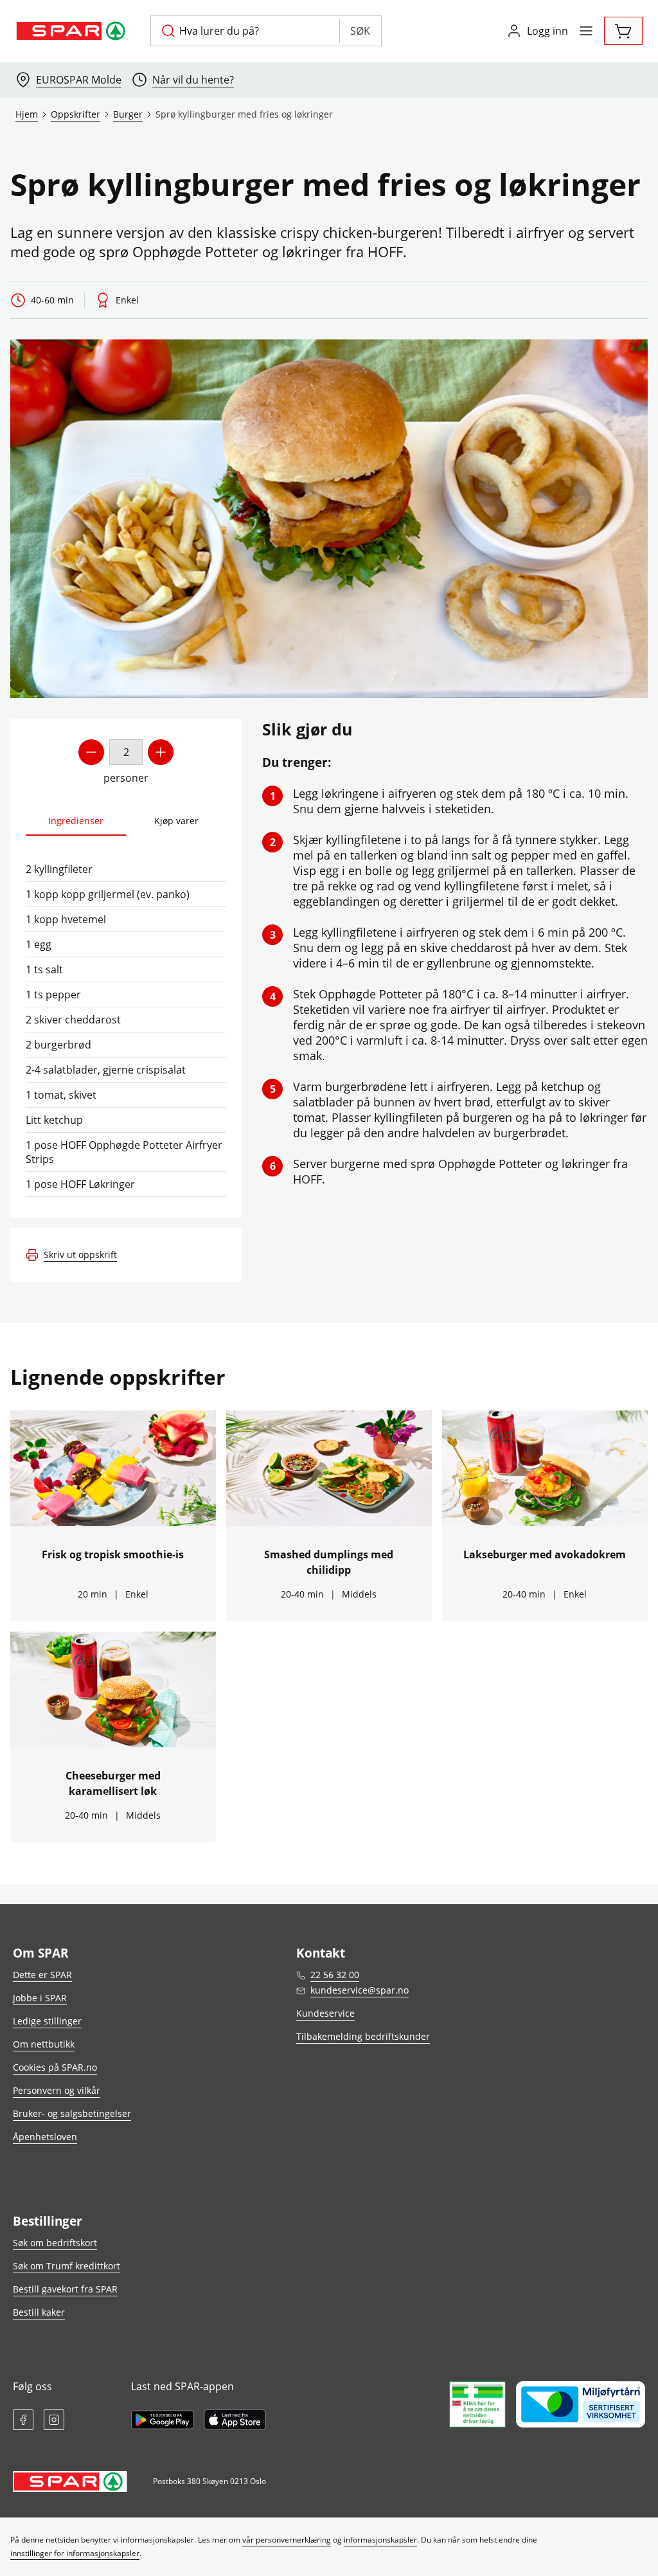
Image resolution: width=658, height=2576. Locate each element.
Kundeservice (325, 2013)
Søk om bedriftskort (55, 2243)
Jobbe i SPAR (40, 1998)
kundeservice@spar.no (360, 1990)
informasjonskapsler (380, 2540)
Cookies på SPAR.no (55, 2067)
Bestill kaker (39, 2312)
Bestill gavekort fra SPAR (65, 2289)
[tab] (76, 821)
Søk (360, 31)
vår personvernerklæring (287, 2540)
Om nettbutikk (44, 2044)
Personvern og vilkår (57, 2090)
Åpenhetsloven (45, 2137)
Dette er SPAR (42, 1975)
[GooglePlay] (162, 2420)
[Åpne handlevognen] (623, 31)
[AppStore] (235, 2420)
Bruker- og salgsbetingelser (72, 2113)
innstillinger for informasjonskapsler (75, 2553)
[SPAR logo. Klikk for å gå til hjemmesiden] (73, 31)
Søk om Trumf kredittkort (67, 2266)
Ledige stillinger (47, 2021)
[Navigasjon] (586, 31)
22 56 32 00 (335, 1975)
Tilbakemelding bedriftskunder (363, 2036)
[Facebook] (23, 2420)
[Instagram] (54, 2420)
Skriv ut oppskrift (80, 1255)
